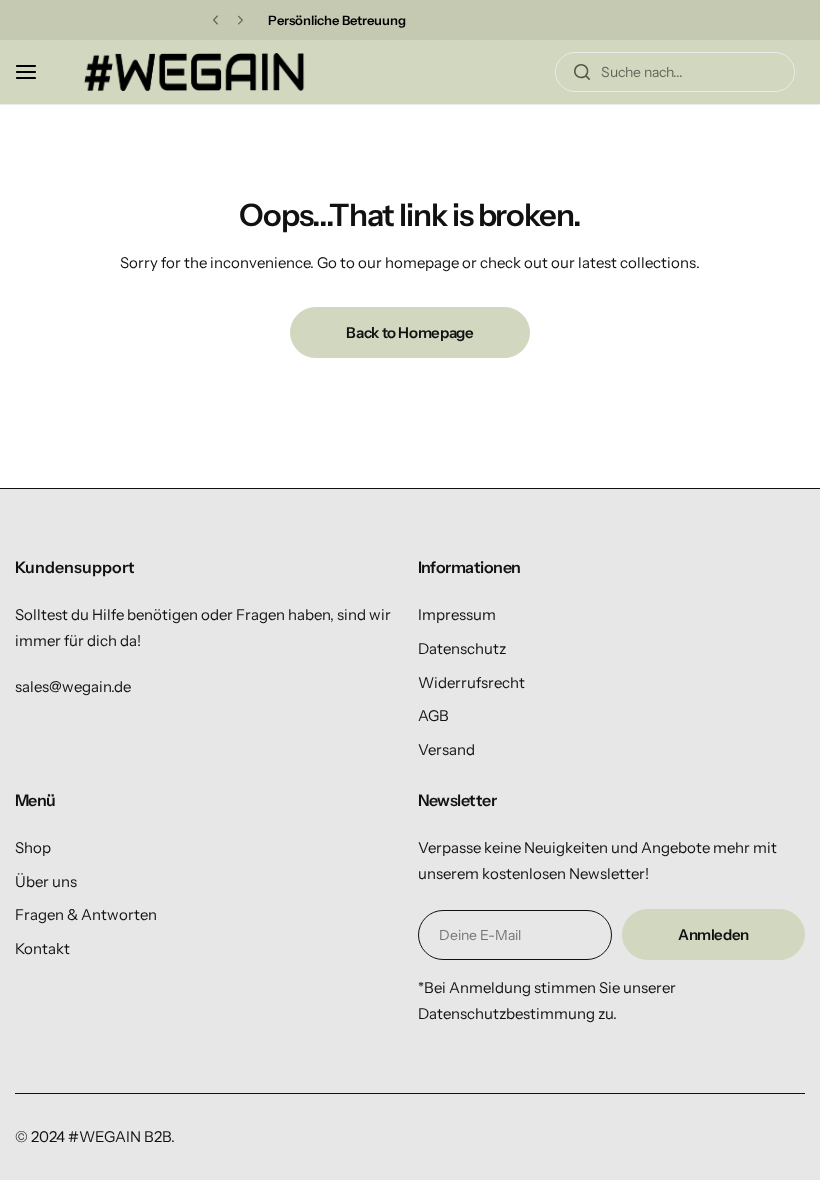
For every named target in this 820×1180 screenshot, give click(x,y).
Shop (33, 847)
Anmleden (713, 934)
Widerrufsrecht (471, 682)
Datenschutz (462, 648)
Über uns (46, 881)
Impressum (457, 614)
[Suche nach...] (582, 72)
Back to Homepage (409, 332)
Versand (446, 749)
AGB (433, 715)
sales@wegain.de (73, 686)
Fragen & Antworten (86, 914)
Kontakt (42, 948)
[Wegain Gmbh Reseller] (194, 71)
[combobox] (675, 72)
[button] (215, 20)
